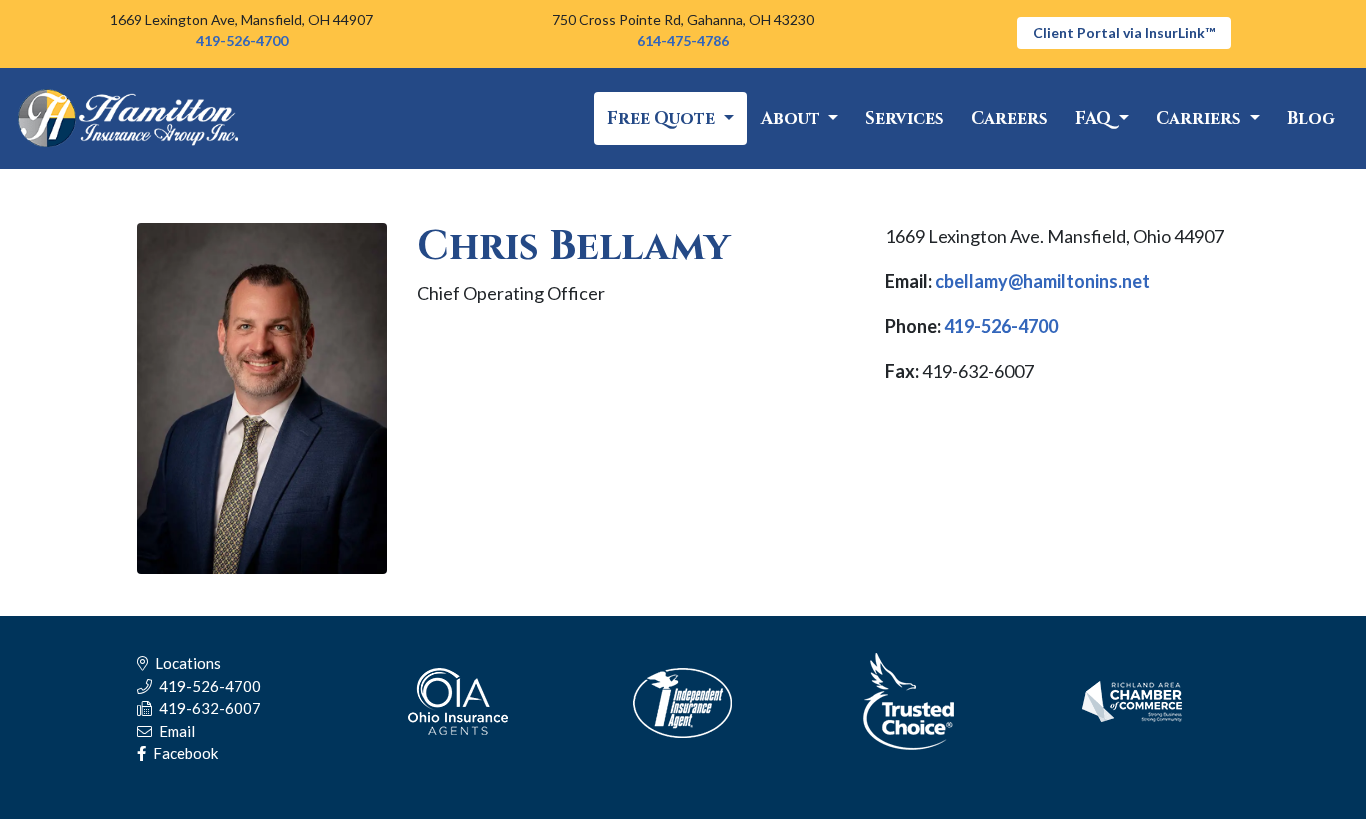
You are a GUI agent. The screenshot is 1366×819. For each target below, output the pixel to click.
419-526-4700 (242, 40)
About (792, 118)
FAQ (1095, 118)
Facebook (184, 753)
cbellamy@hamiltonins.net (1042, 281)
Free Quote (663, 118)
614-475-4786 (683, 40)
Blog (1311, 118)
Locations (186, 663)
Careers (1009, 118)
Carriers (1200, 118)
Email (175, 731)
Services (904, 118)
